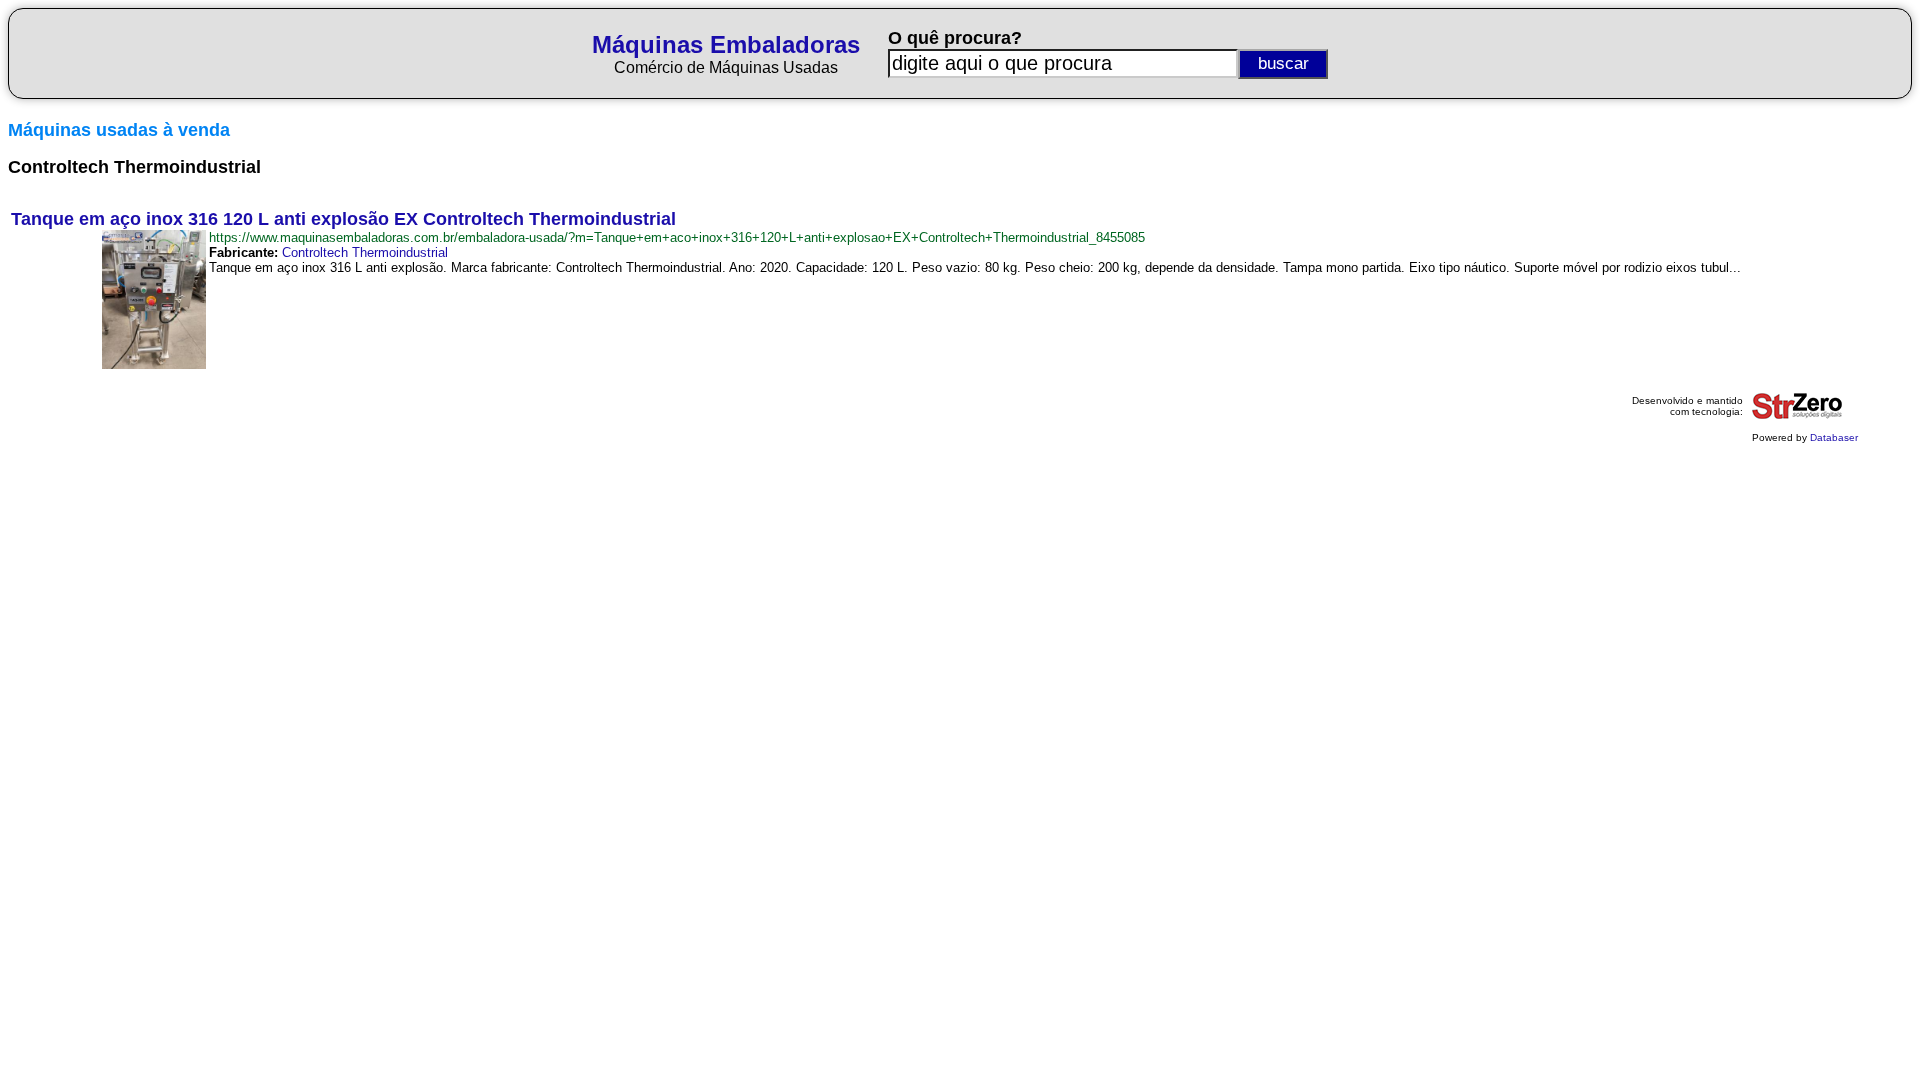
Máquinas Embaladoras (726, 44)
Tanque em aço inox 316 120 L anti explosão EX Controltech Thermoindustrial (343, 219)
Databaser (1834, 437)
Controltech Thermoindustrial (365, 252)
